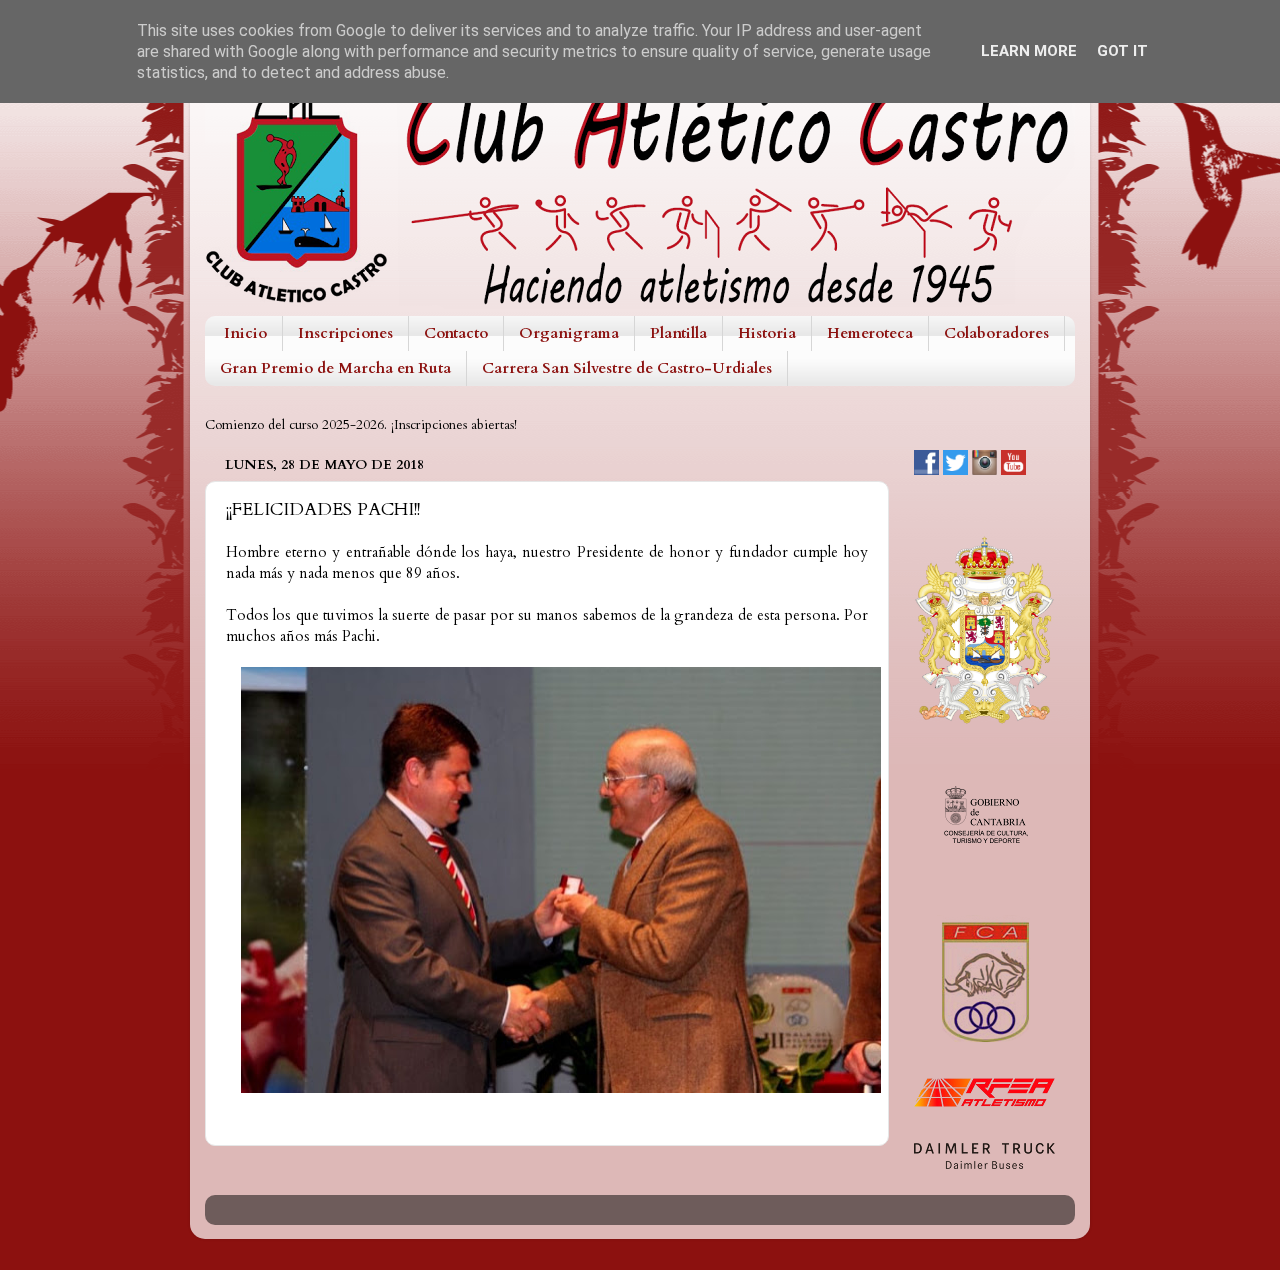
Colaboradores (996, 333)
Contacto (456, 333)
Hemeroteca (870, 333)
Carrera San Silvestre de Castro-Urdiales (627, 368)
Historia (767, 333)
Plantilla (678, 333)
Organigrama (569, 333)
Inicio (245, 333)
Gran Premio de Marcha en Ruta (335, 368)
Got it (1122, 51)
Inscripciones (345, 333)
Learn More (1029, 51)
